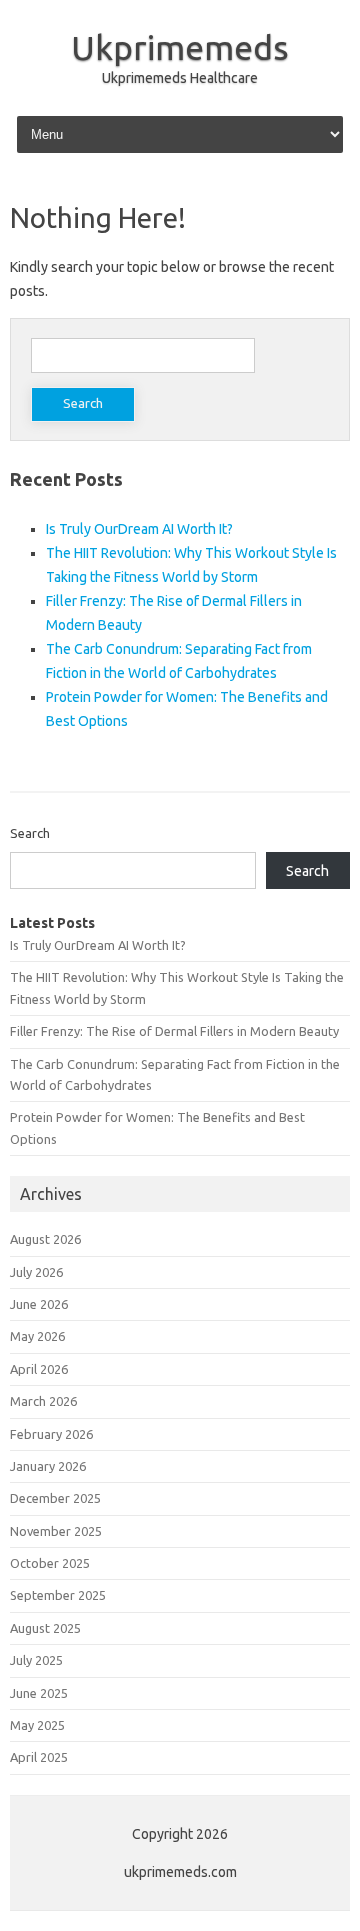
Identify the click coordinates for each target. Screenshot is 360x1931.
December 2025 (55, 1498)
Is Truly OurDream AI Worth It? (139, 529)
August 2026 (45, 1239)
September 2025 (58, 1595)
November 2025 (56, 1531)
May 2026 (37, 1336)
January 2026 (48, 1466)
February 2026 (51, 1434)
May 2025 (37, 1725)
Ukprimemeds (180, 47)
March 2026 (43, 1401)
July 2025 (36, 1660)
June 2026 (39, 1304)
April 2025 (39, 1757)
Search (30, 833)
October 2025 (50, 1563)
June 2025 (39, 1693)
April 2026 (39, 1369)
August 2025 (45, 1628)
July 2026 (36, 1272)
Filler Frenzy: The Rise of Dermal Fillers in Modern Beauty (174, 1031)
